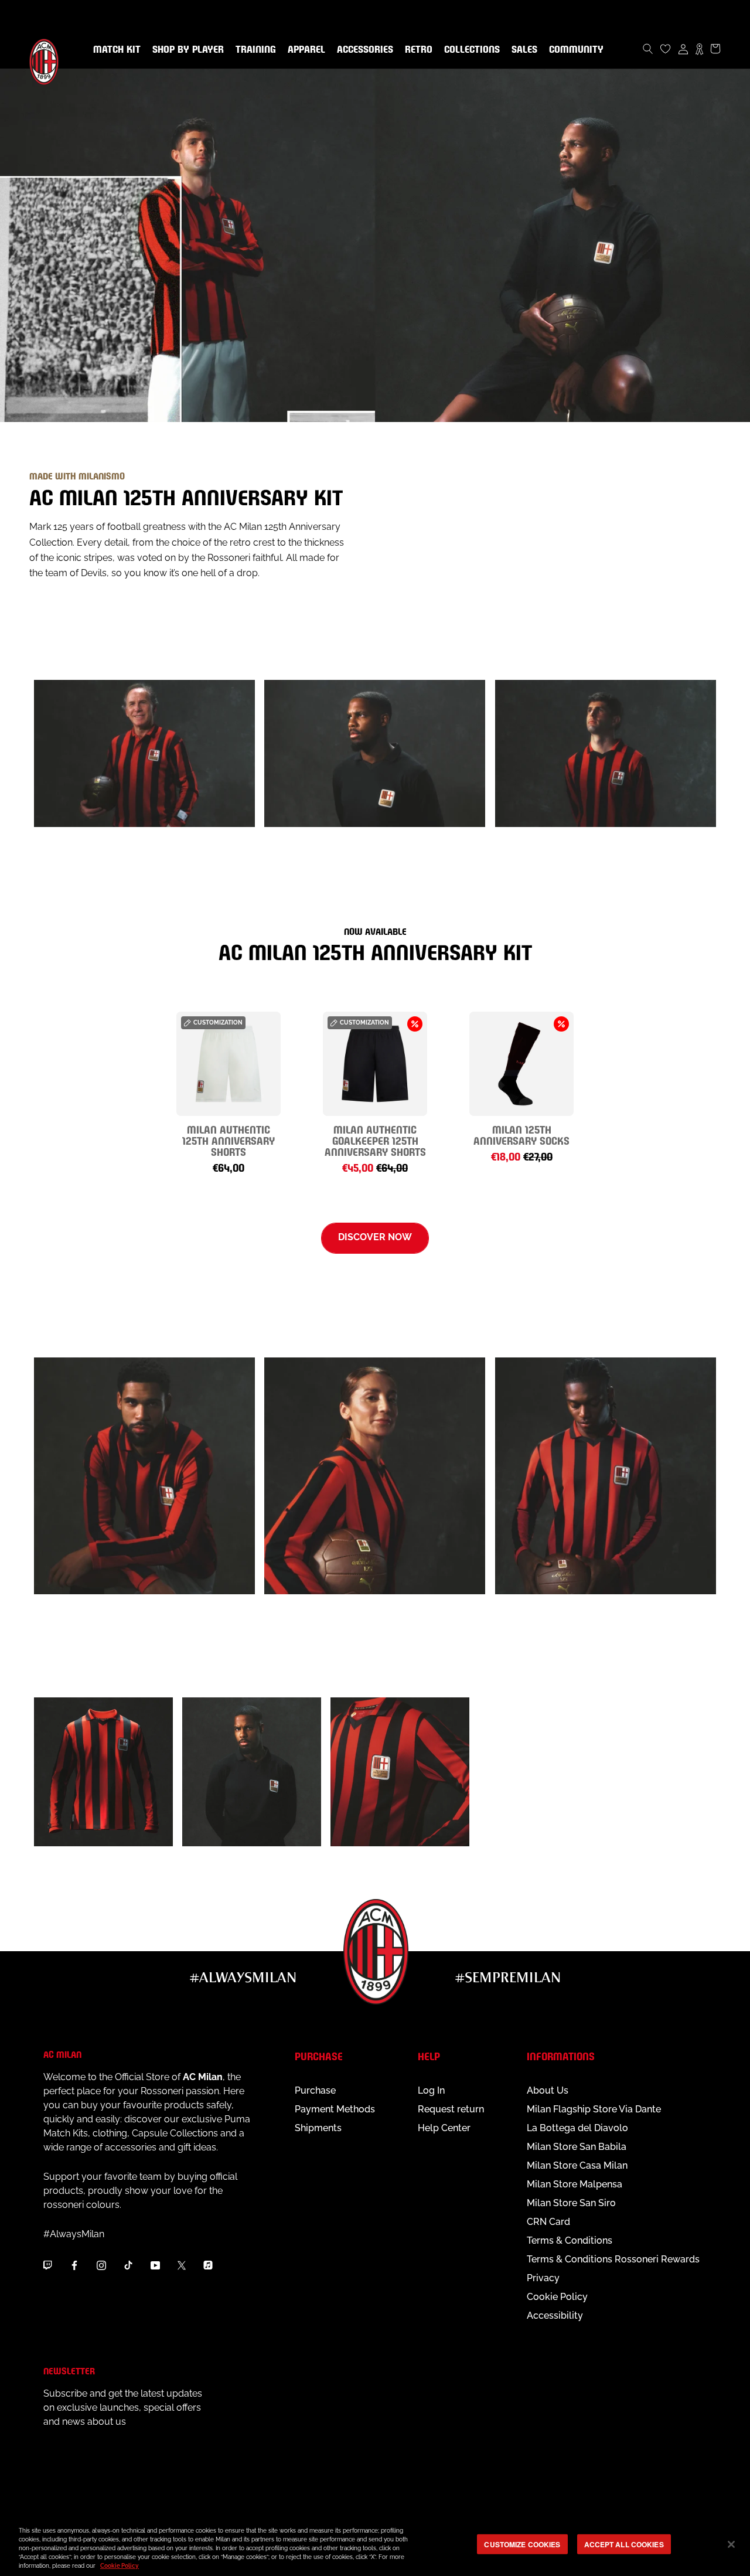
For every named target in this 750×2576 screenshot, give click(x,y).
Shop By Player (188, 50)
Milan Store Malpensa (575, 2184)
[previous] (66, 1079)
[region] (375, 2545)
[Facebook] (74, 2265)
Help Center (444, 2128)
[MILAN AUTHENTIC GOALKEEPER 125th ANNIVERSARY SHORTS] (375, 1064)
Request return (451, 2109)
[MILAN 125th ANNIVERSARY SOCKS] (521, 1064)
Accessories (363, 50)
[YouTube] (155, 2265)
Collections (470, 50)
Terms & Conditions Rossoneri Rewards (613, 2259)
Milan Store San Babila (577, 2147)
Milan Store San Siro (571, 2203)
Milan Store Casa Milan (577, 2165)
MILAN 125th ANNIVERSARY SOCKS (521, 1134)
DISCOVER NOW (375, 1237)
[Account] (683, 49)
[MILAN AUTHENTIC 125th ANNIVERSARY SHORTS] (229, 1064)
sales (522, 50)
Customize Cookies (522, 2544)
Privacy (543, 2278)
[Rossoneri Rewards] (699, 49)
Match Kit (115, 50)
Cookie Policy (557, 2297)
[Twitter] (182, 2265)
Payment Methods (335, 2109)
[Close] (731, 2544)
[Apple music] (208, 2265)
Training (253, 50)
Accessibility (555, 2315)
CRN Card (548, 2222)
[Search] (648, 49)
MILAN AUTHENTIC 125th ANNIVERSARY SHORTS (229, 1140)
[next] (684, 1079)
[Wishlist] (666, 49)
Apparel (304, 50)
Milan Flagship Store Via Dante (594, 2109)
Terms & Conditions (570, 2240)
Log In (431, 2090)
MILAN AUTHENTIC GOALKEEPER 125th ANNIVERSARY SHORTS (375, 1140)
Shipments (318, 2128)
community (574, 50)
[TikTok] (128, 2265)
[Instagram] (101, 2265)
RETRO (416, 50)
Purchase (315, 2090)
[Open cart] (715, 49)
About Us (548, 2090)
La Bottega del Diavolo (577, 2128)
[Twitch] (47, 2265)
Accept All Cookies (624, 2544)
